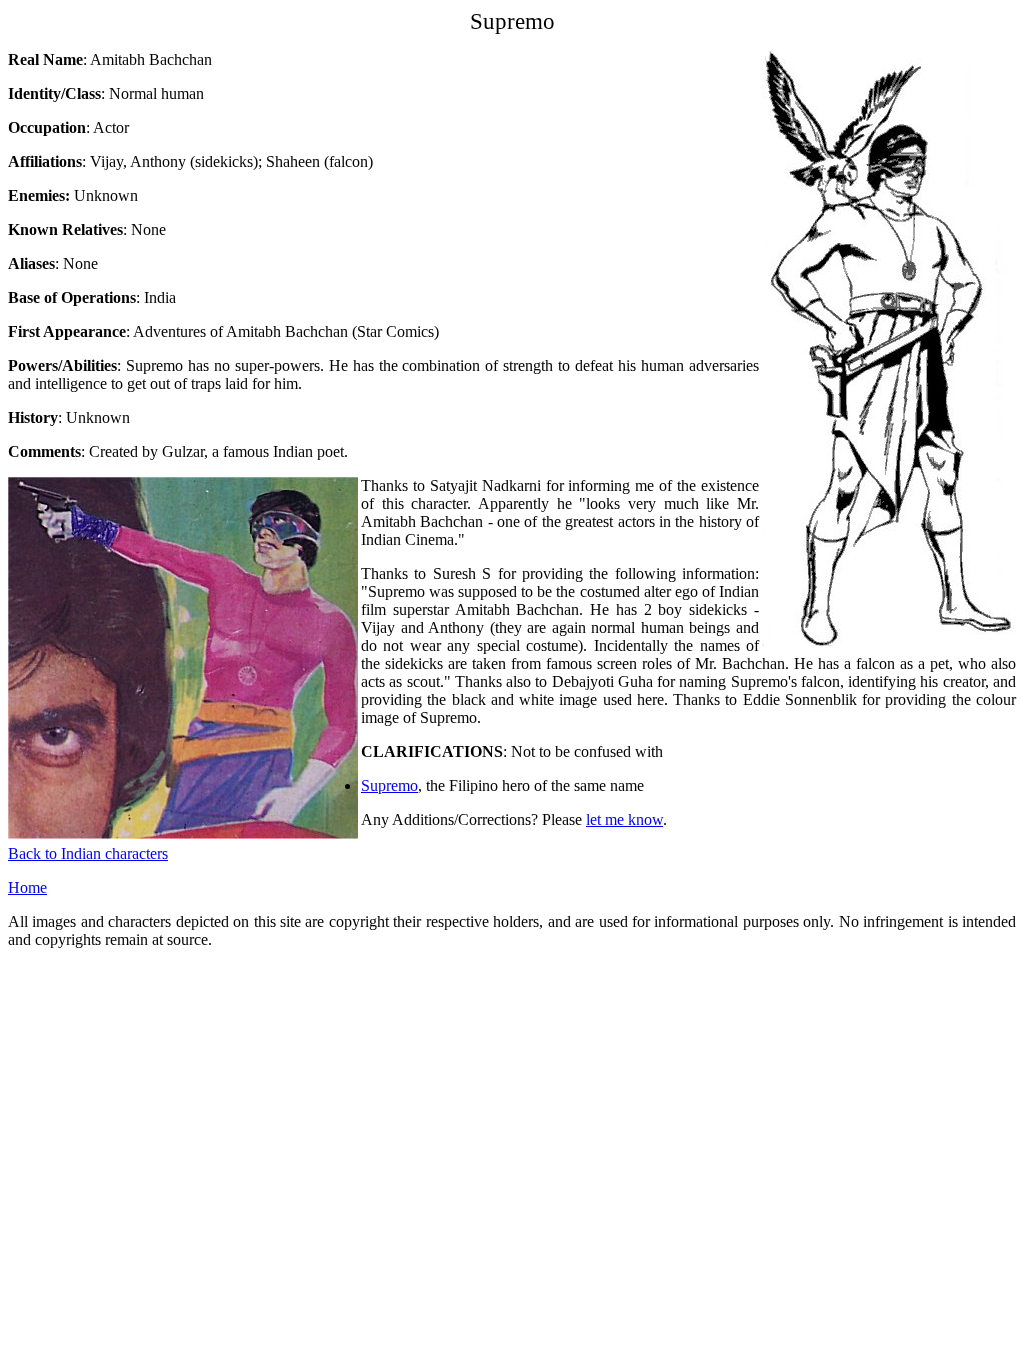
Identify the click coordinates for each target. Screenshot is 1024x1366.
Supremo (389, 785)
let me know (624, 819)
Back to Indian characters (88, 853)
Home (27, 887)
